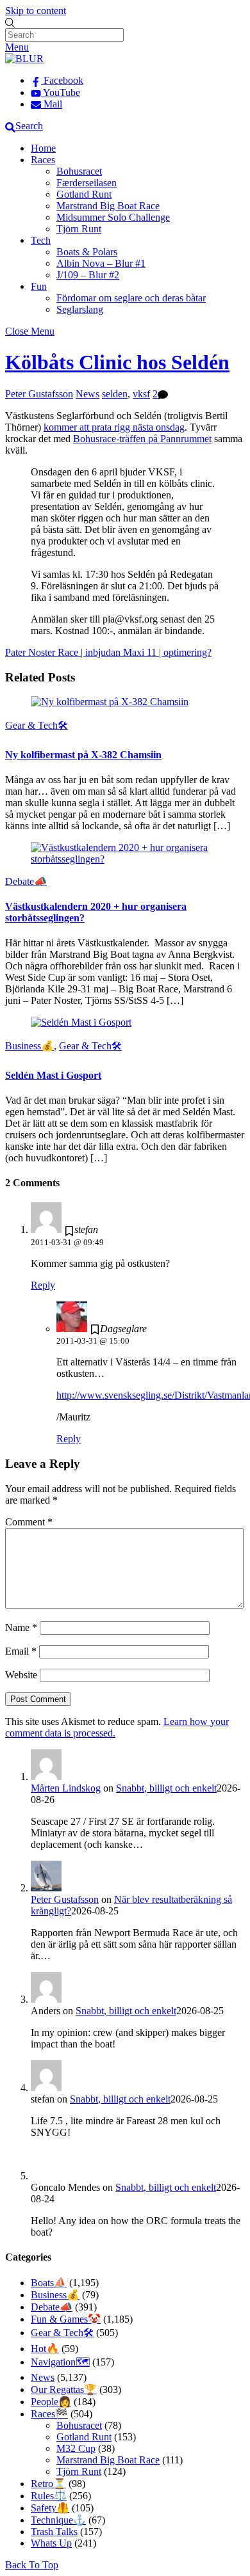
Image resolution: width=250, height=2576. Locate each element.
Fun (39, 286)
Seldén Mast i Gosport (53, 1075)
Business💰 (29, 1046)
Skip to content (36, 11)
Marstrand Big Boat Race (108, 206)
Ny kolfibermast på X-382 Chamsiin (83, 755)
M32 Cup (76, 2448)
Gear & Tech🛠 (37, 725)
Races (43, 160)
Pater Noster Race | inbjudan (63, 652)
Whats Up (51, 2543)
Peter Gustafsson (39, 394)
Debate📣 (26, 881)
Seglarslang (80, 309)
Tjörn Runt (79, 229)
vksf (141, 394)
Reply (43, 1285)
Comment (29, 1522)
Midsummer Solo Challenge (113, 217)
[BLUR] (24, 59)
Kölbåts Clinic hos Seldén (117, 362)
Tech (41, 240)
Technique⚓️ (58, 2520)
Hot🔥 (45, 2349)
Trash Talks (54, 2532)
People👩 (51, 2402)
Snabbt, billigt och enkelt (166, 1788)
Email (21, 1651)
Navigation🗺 (60, 2362)
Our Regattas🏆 (64, 2389)
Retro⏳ (48, 2484)
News (88, 394)
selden (115, 394)
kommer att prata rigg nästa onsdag (114, 427)
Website (21, 1675)
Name (21, 1627)
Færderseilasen (87, 183)
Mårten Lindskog (66, 1788)
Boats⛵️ (49, 2283)
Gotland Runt (84, 194)
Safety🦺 (50, 2508)
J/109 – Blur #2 (88, 275)
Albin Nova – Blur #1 (101, 263)
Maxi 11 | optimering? (166, 652)
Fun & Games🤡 (66, 2319)
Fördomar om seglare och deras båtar (131, 298)
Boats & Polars (87, 252)
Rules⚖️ (49, 2496)
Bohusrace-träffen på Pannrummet (142, 439)
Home (43, 148)
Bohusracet (79, 171)
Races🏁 (49, 2414)
